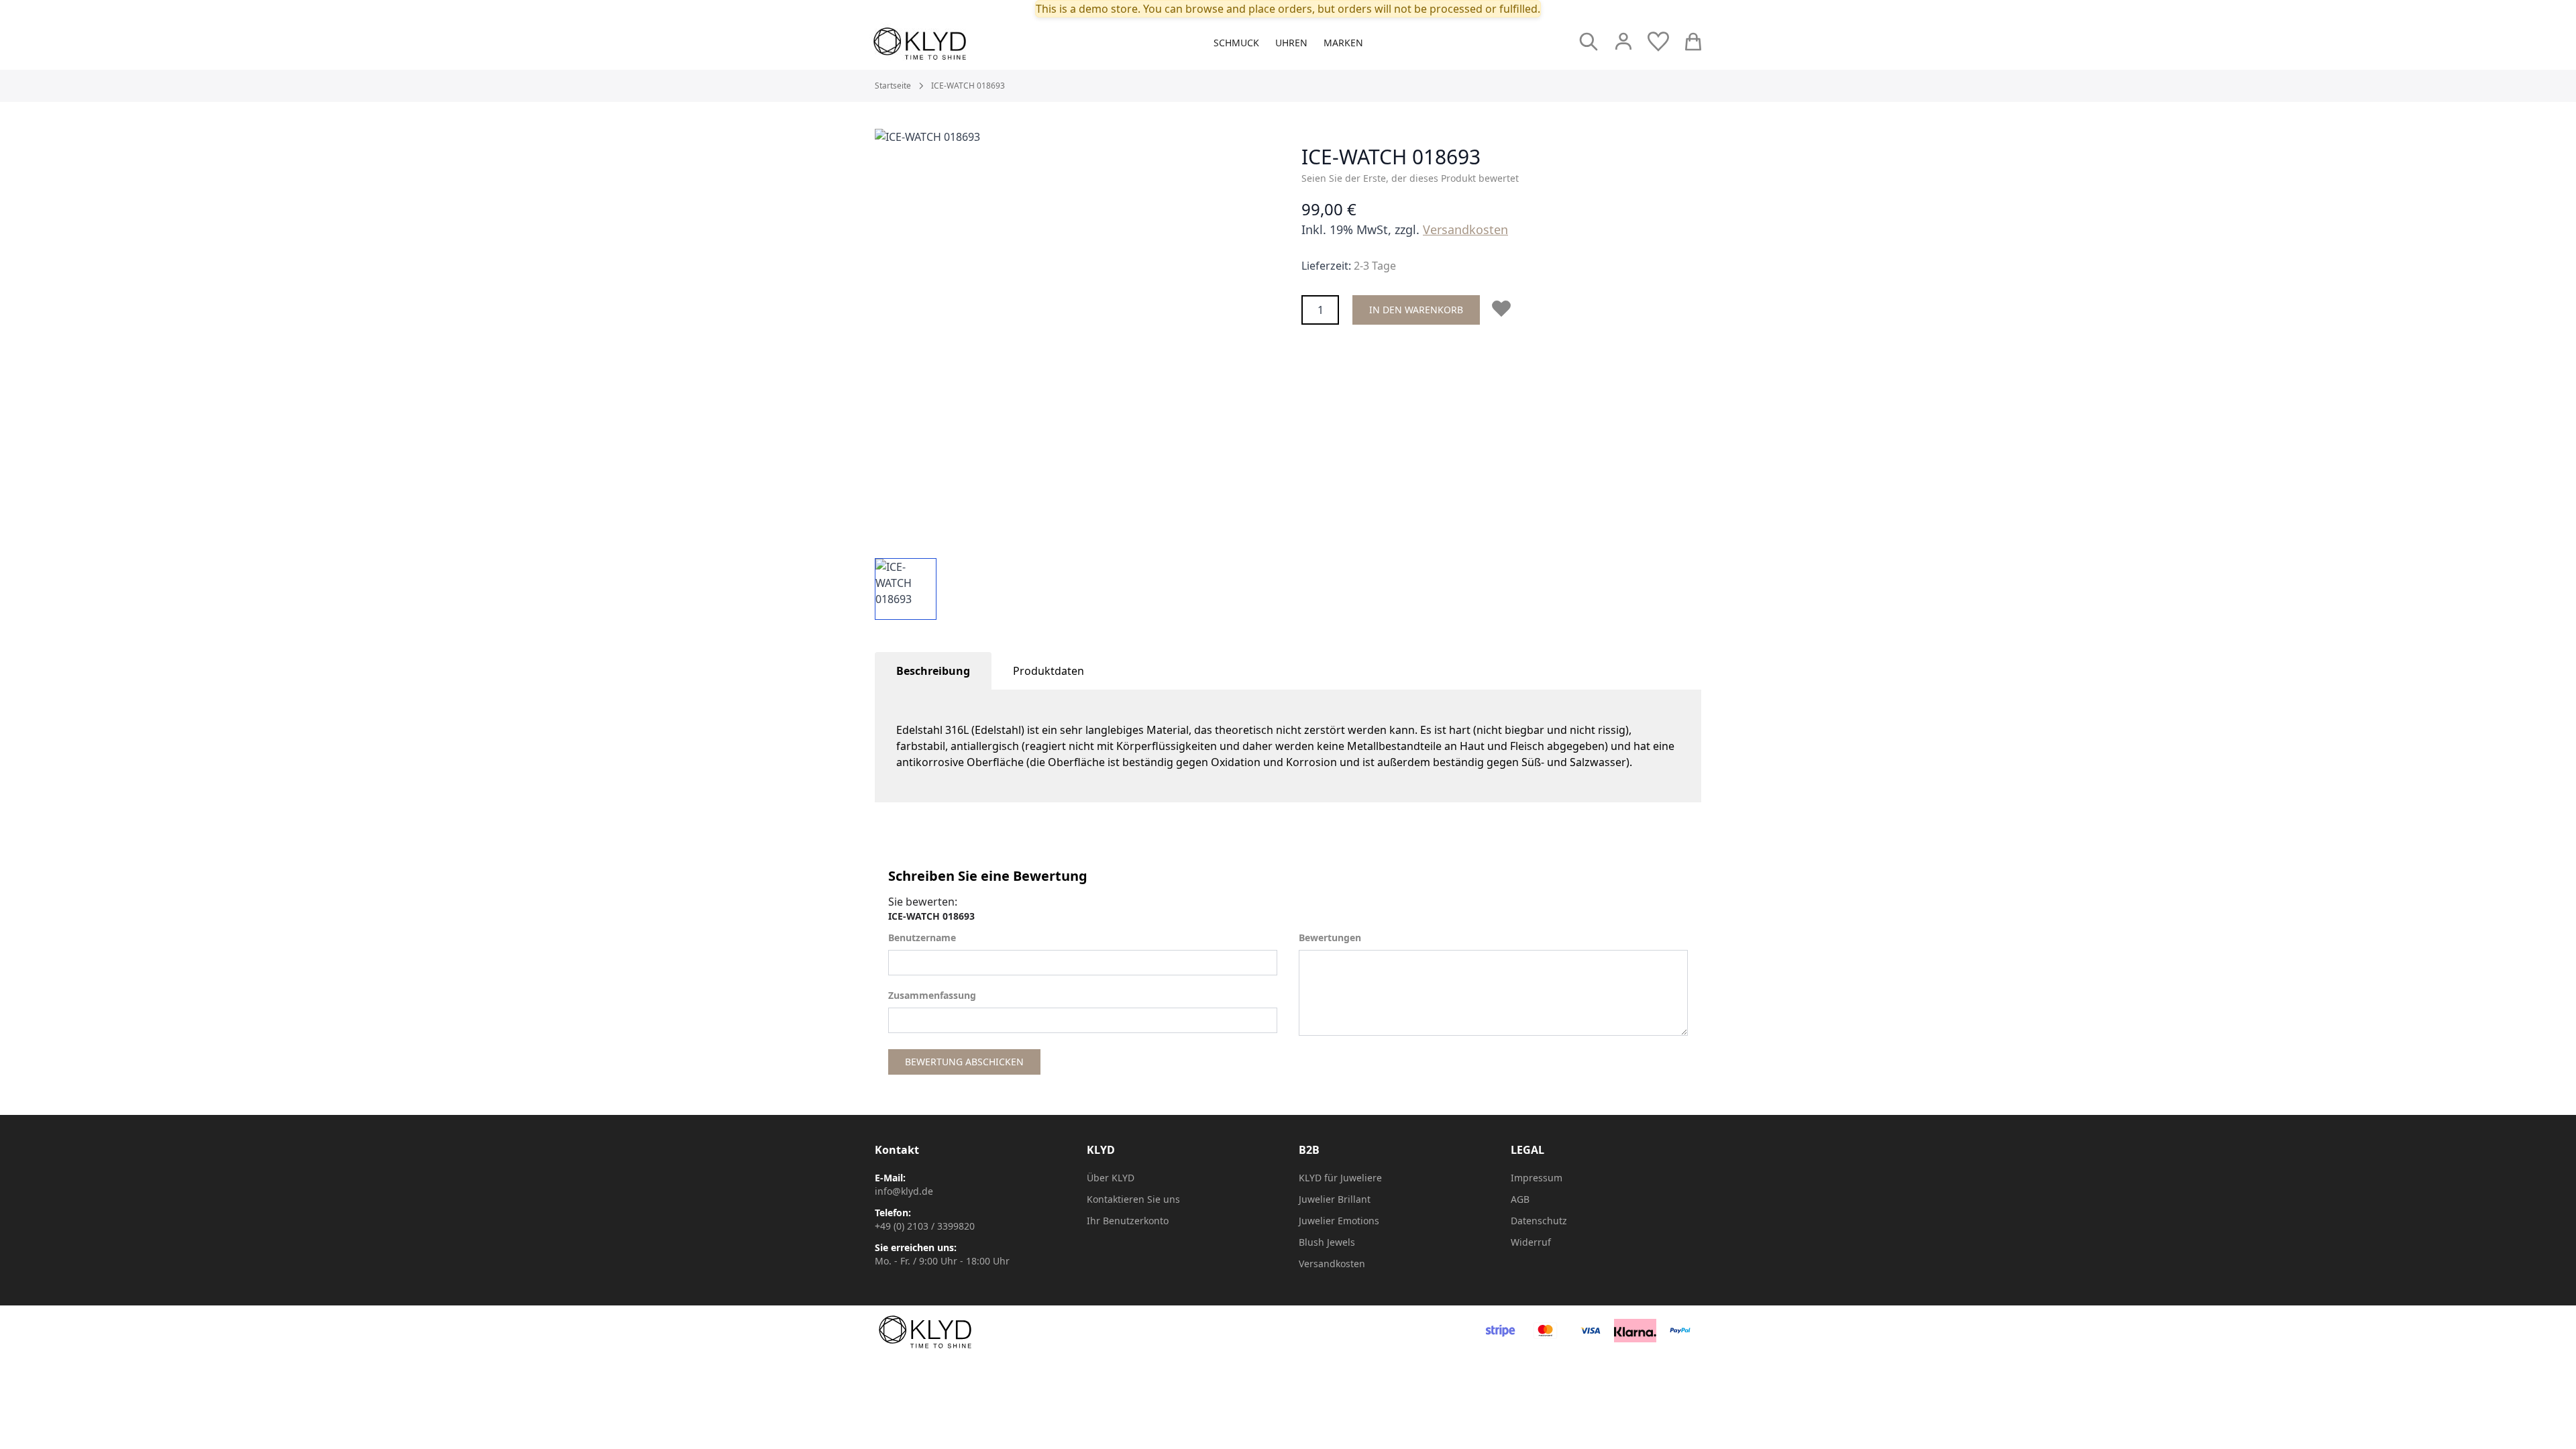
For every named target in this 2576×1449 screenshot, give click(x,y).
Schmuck (1236, 43)
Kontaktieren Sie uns (1133, 1199)
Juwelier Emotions (1339, 1221)
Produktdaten (1049, 671)
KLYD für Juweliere (1340, 1178)
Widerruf (1531, 1242)
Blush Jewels (1327, 1242)
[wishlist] (1658, 42)
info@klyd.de (904, 1191)
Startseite (893, 86)
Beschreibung (933, 671)
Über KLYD (1111, 1178)
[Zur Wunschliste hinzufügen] (1504, 309)
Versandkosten (1465, 229)
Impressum (1537, 1178)
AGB (1520, 1199)
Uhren (1291, 43)
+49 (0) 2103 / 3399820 (925, 1226)
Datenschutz (1539, 1221)
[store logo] (950, 44)
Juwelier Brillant (1335, 1199)
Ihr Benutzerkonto (1128, 1221)
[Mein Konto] (1623, 42)
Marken (1343, 43)
